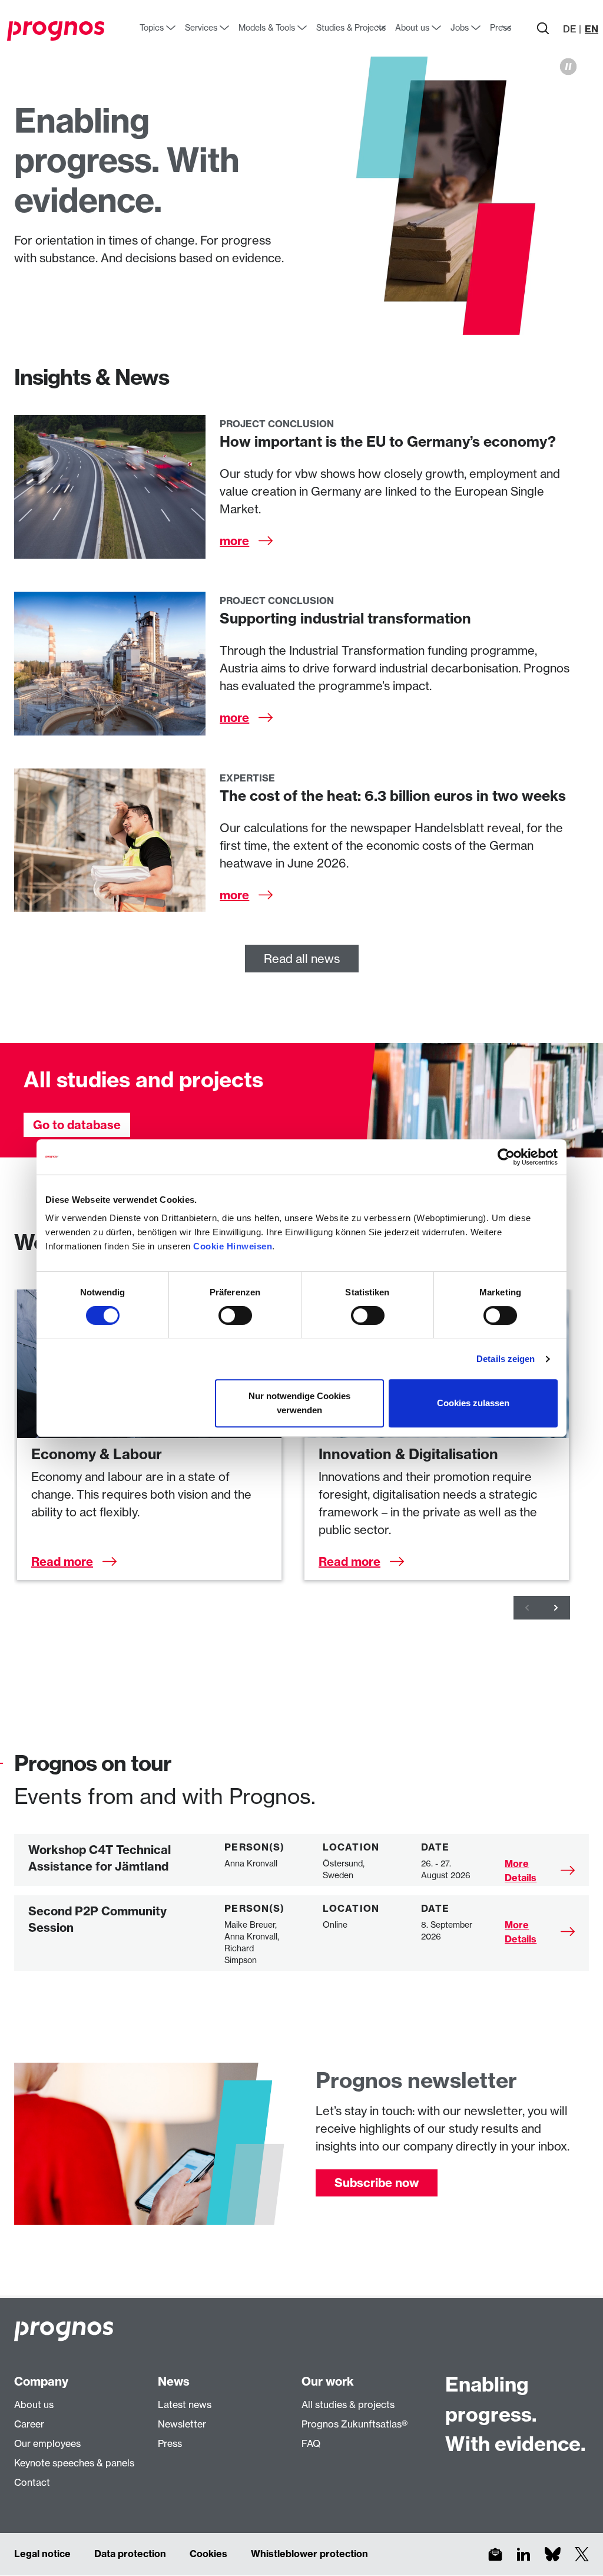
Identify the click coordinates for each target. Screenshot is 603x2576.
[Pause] (568, 67)
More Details (521, 1871)
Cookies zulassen (473, 1403)
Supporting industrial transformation (345, 618)
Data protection (130, 2554)
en (592, 29)
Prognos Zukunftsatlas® (354, 2424)
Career (29, 2424)
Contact (32, 2482)
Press (170, 2443)
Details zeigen (506, 1359)
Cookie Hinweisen (233, 1246)
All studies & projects (348, 2405)
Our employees (47, 2443)
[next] (556, 1608)
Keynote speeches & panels (74, 2463)
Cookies (208, 2554)
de (570, 29)
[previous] (528, 1608)
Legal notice (42, 2554)
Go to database (77, 1125)
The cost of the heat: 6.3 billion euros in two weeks (393, 796)
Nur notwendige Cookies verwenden (299, 1403)
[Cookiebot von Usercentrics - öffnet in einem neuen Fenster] (506, 1157)
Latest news (185, 2405)
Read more (62, 1561)
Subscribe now (377, 2183)
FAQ (311, 2443)
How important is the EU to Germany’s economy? (388, 441)
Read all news (302, 959)
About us (34, 2405)
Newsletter (182, 2424)
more (234, 541)
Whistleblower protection (309, 2554)
